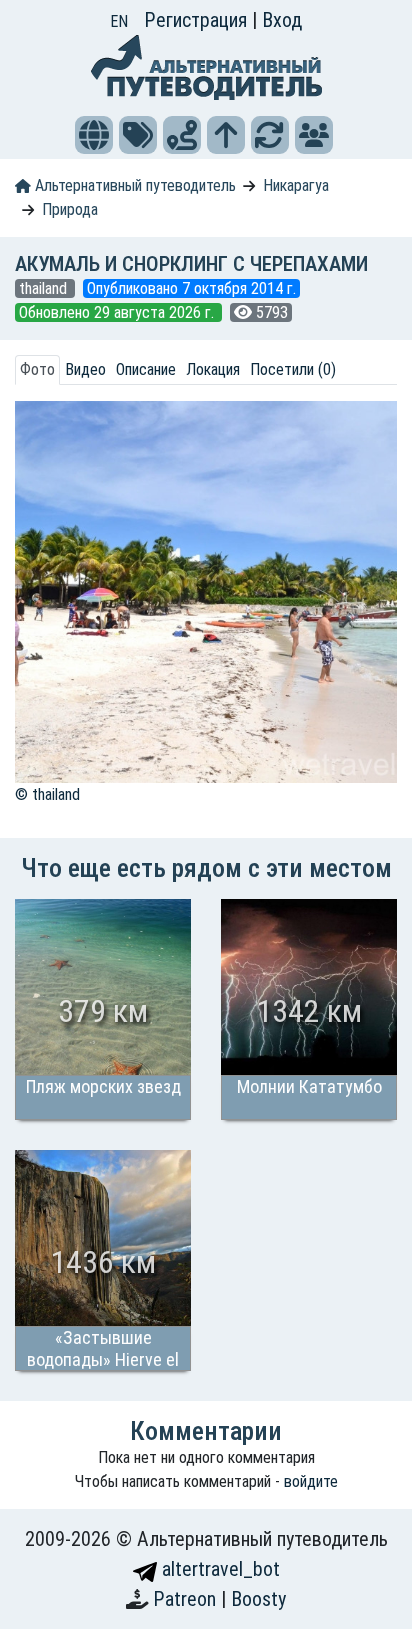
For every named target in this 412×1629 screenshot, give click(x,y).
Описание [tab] (146, 369)
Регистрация (198, 20)
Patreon (187, 1599)
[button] (94, 135)
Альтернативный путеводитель (133, 185)
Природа (70, 209)
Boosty (258, 1599)
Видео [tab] (85, 369)
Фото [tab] (37, 369)
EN (119, 21)
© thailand (47, 794)
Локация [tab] (213, 369)
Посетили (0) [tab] (293, 369)
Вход (282, 20)
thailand (45, 288)
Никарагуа (296, 185)
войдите (311, 1481)
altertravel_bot (218, 1569)
